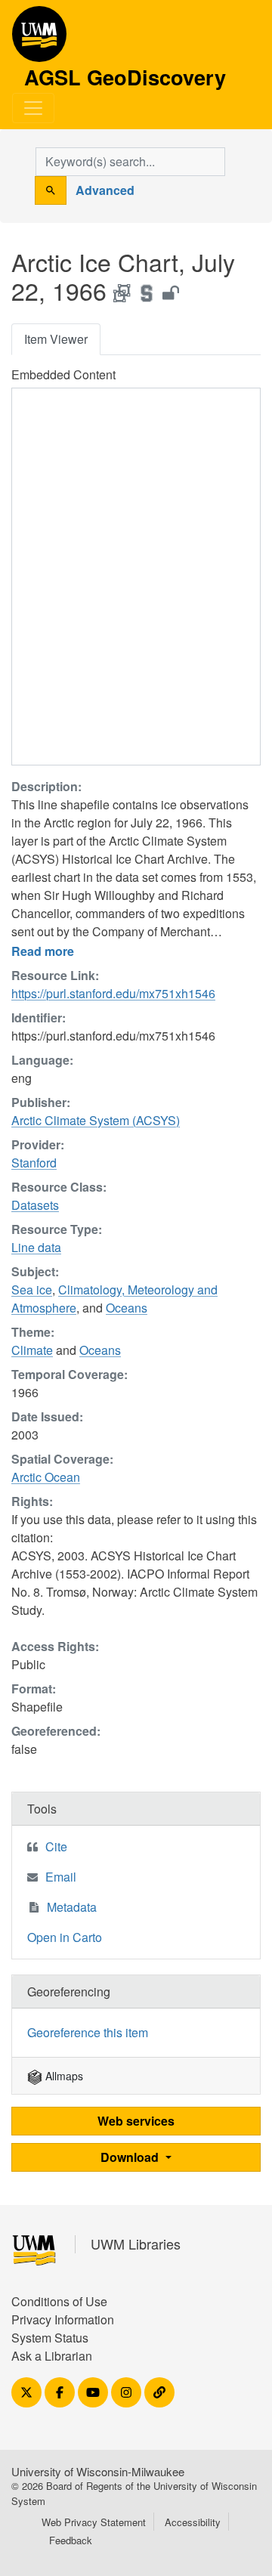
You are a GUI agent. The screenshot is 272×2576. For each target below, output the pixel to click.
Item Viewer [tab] (56, 339)
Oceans (127, 1308)
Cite (56, 1846)
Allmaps (63, 2076)
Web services (136, 2121)
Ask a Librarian (52, 2356)
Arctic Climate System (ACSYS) (96, 1120)
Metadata (72, 1907)
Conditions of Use (59, 2301)
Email (61, 1877)
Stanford (34, 1163)
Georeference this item (88, 2032)
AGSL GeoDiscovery (39, 39)
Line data (36, 1247)
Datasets (35, 1205)
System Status (50, 2338)
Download (131, 2157)
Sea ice (32, 1290)
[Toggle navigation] (33, 108)
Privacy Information (63, 2319)
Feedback (71, 2540)
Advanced (105, 190)
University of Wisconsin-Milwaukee (98, 2471)
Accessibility (193, 2522)
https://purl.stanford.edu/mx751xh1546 (113, 993)
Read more (43, 951)
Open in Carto (65, 1937)
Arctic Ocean (46, 1477)
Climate (32, 1350)
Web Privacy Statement (94, 2522)
